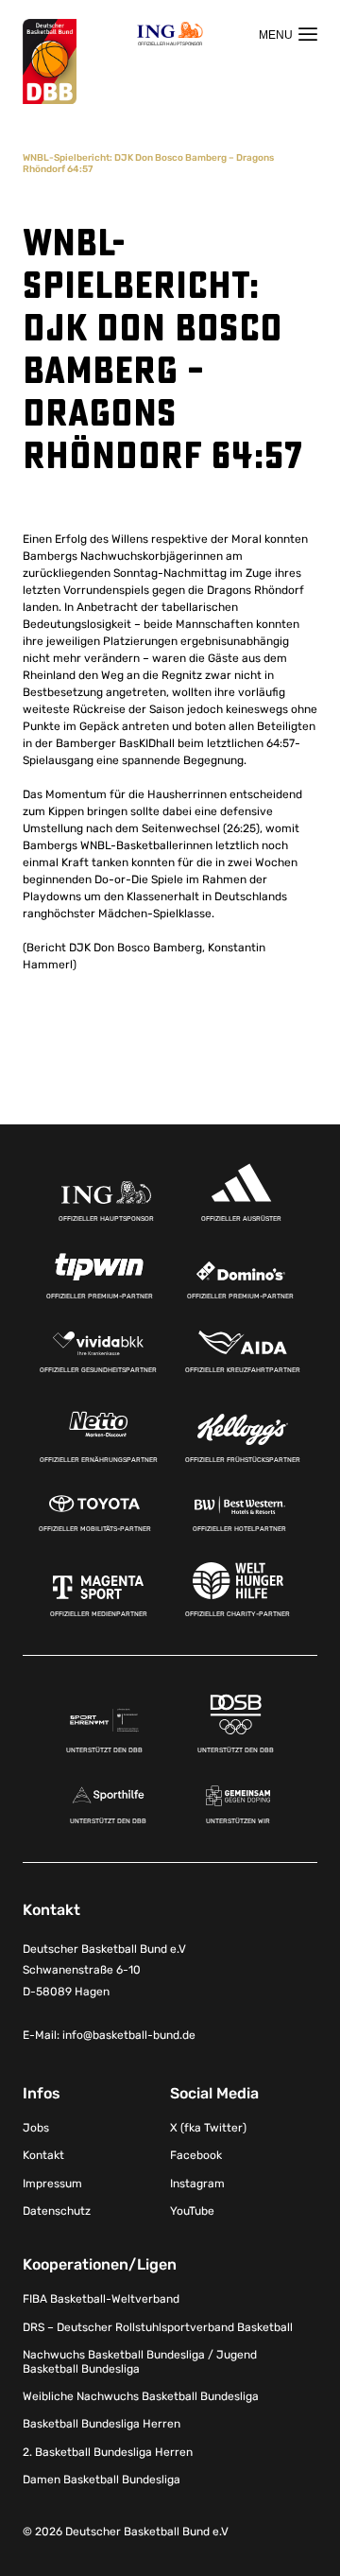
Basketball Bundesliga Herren (102, 2424)
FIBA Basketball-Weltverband (101, 2299)
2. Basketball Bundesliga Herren (108, 2452)
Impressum (52, 2184)
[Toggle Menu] (288, 34)
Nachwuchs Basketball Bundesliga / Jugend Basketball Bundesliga (140, 2361)
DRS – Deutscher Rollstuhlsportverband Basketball (158, 2327)
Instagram (197, 2184)
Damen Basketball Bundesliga (102, 2480)
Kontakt (43, 2155)
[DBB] (50, 62)
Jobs (36, 2128)
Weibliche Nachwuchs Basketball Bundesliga (141, 2396)
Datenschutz (57, 2211)
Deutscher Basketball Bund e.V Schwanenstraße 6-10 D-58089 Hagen (104, 1971)
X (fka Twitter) (208, 2128)
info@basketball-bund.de (129, 2035)
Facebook (196, 2155)
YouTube (192, 2211)
